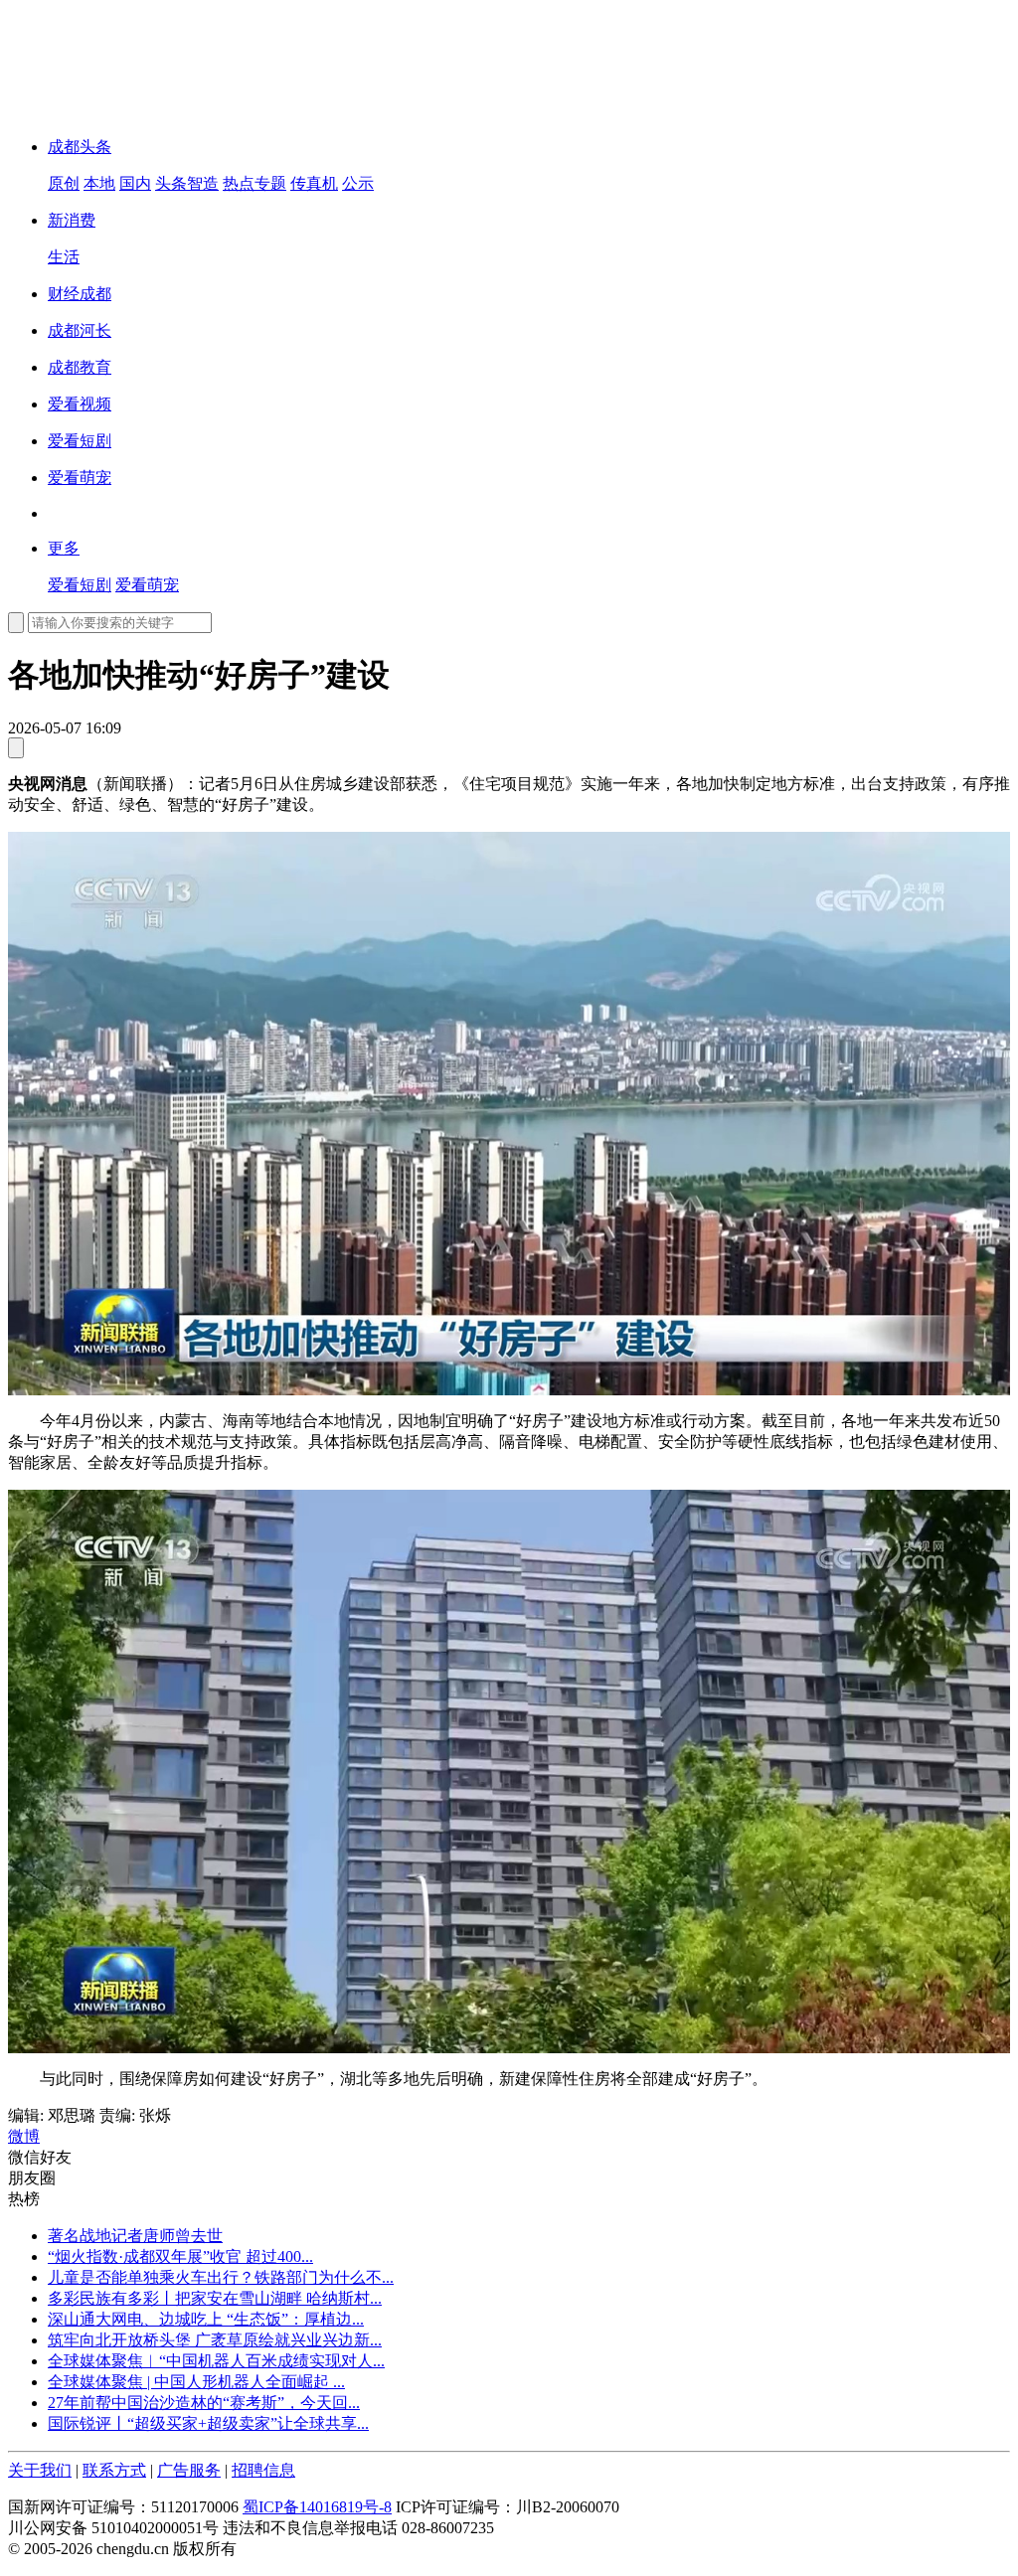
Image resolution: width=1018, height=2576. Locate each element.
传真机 (314, 183)
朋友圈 (32, 2178)
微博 (24, 2136)
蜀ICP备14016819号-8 (317, 2507)
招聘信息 (263, 2470)
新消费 (72, 220)
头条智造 (187, 183)
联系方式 (114, 2470)
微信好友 (40, 2157)
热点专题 (254, 183)
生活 (64, 257)
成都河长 (80, 330)
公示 (358, 183)
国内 (135, 183)
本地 (99, 183)
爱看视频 (80, 404)
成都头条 (80, 147)
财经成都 (80, 294)
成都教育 (80, 367)
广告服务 (189, 2470)
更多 (64, 548)
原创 (64, 183)
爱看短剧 (80, 441)
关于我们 (40, 2470)
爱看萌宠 (80, 478)
